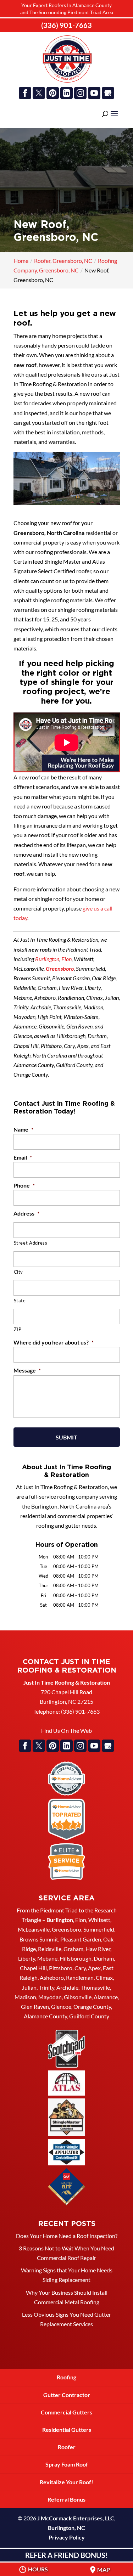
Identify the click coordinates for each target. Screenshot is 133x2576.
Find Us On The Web (66, 1731)
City (19, 1272)
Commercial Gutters (66, 2412)
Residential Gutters (67, 2430)
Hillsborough (76, 1958)
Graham (73, 1949)
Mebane (47, 1958)
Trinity (46, 1987)
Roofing (66, 2377)
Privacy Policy (67, 2537)
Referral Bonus (66, 2499)
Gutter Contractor (67, 2395)
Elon (66, 959)
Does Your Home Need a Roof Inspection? (67, 2236)
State (20, 1301)
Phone (24, 1185)
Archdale (67, 1987)
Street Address (31, 1243)
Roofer (67, 2447)
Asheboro (52, 1977)
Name (23, 1129)
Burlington (47, 959)
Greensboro (60, 968)
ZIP (18, 1329)
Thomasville (95, 1987)
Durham (104, 1958)
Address (26, 1213)
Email (23, 1157)
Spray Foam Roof (67, 2464)
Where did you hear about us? (54, 1342)
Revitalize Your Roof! (66, 2482)
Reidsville (50, 1949)
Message (27, 1370)
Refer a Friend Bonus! (66, 2555)
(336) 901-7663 (66, 25)
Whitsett (99, 1920)
